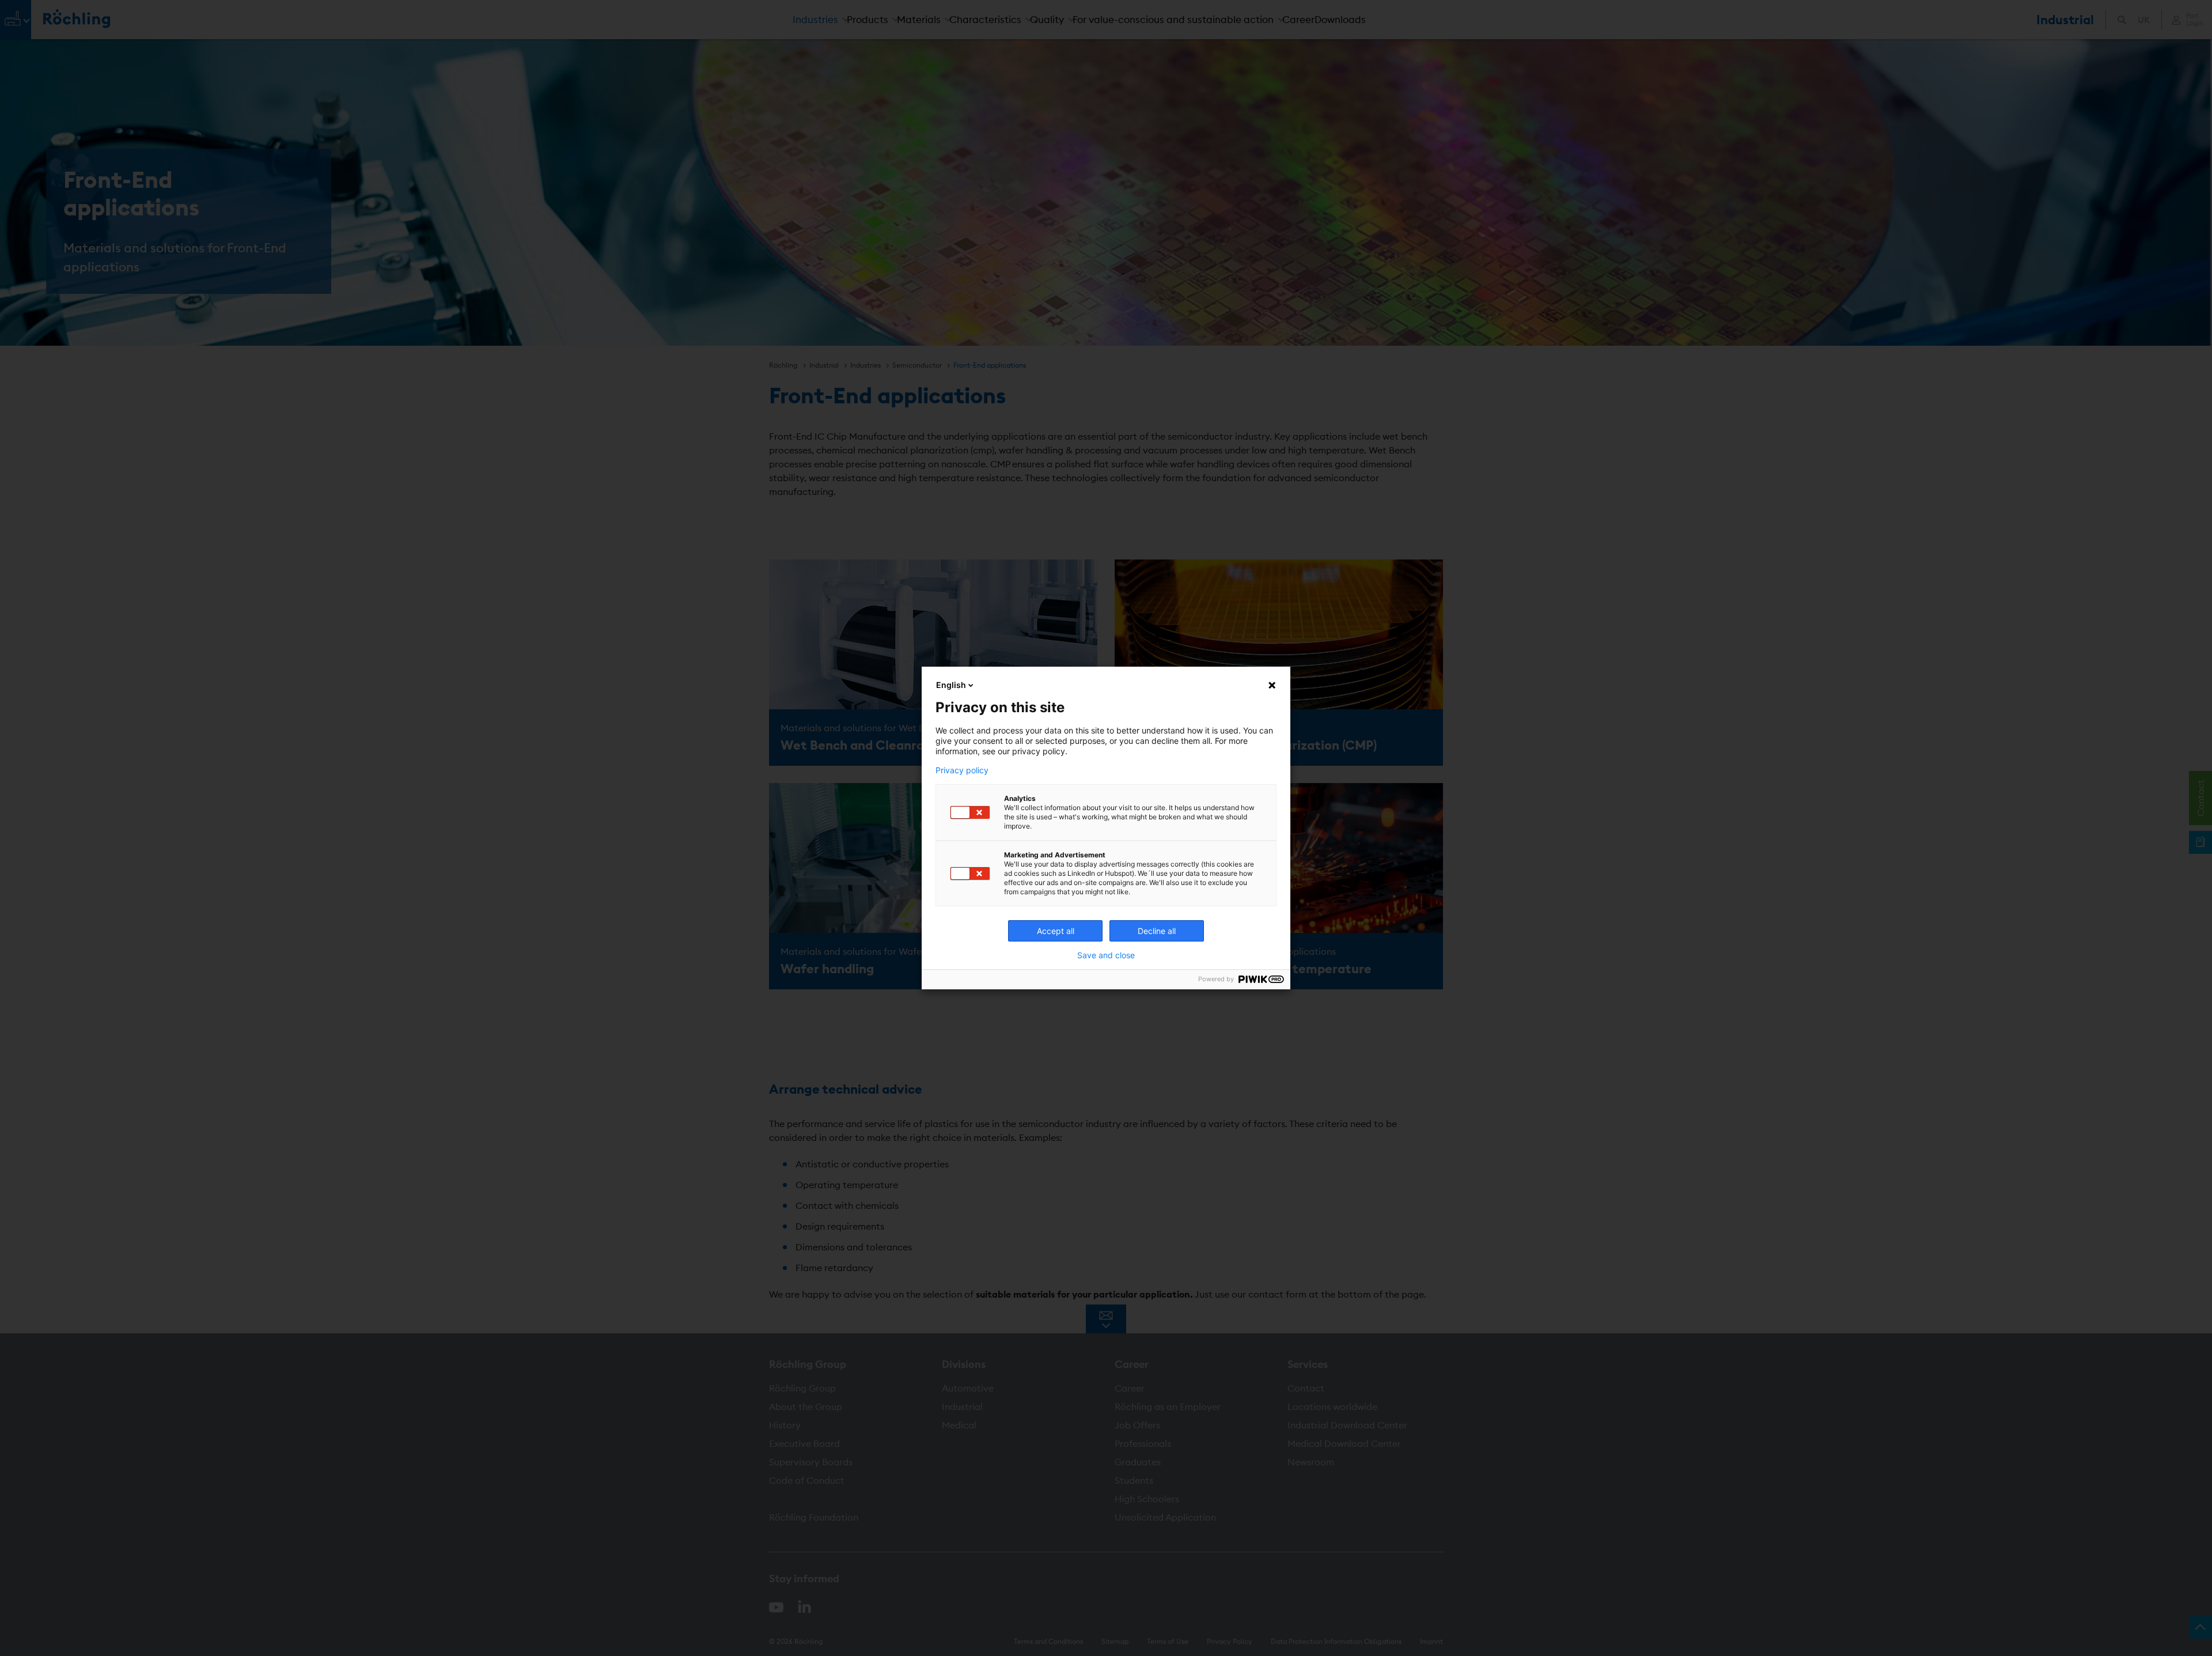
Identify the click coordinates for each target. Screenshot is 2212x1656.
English (951, 685)
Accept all (1056, 931)
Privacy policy (962, 770)
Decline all (1157, 931)
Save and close (1106, 955)
